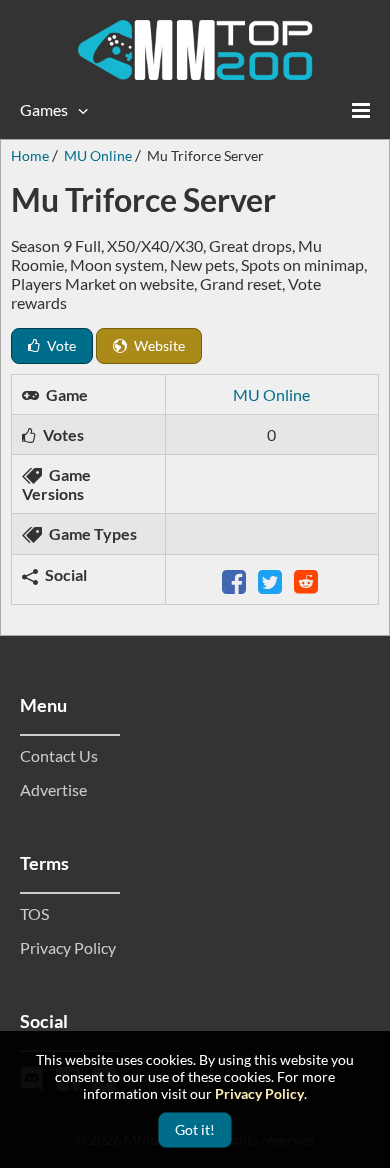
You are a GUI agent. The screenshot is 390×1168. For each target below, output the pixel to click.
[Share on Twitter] (272, 579)
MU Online (271, 394)
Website (158, 345)
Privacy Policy (68, 947)
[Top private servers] (195, 50)
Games (44, 109)
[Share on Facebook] (236, 579)
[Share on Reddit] (308, 579)
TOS (34, 913)
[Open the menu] (361, 110)
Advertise (53, 789)
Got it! (195, 1129)
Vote (60, 345)
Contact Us (59, 755)
